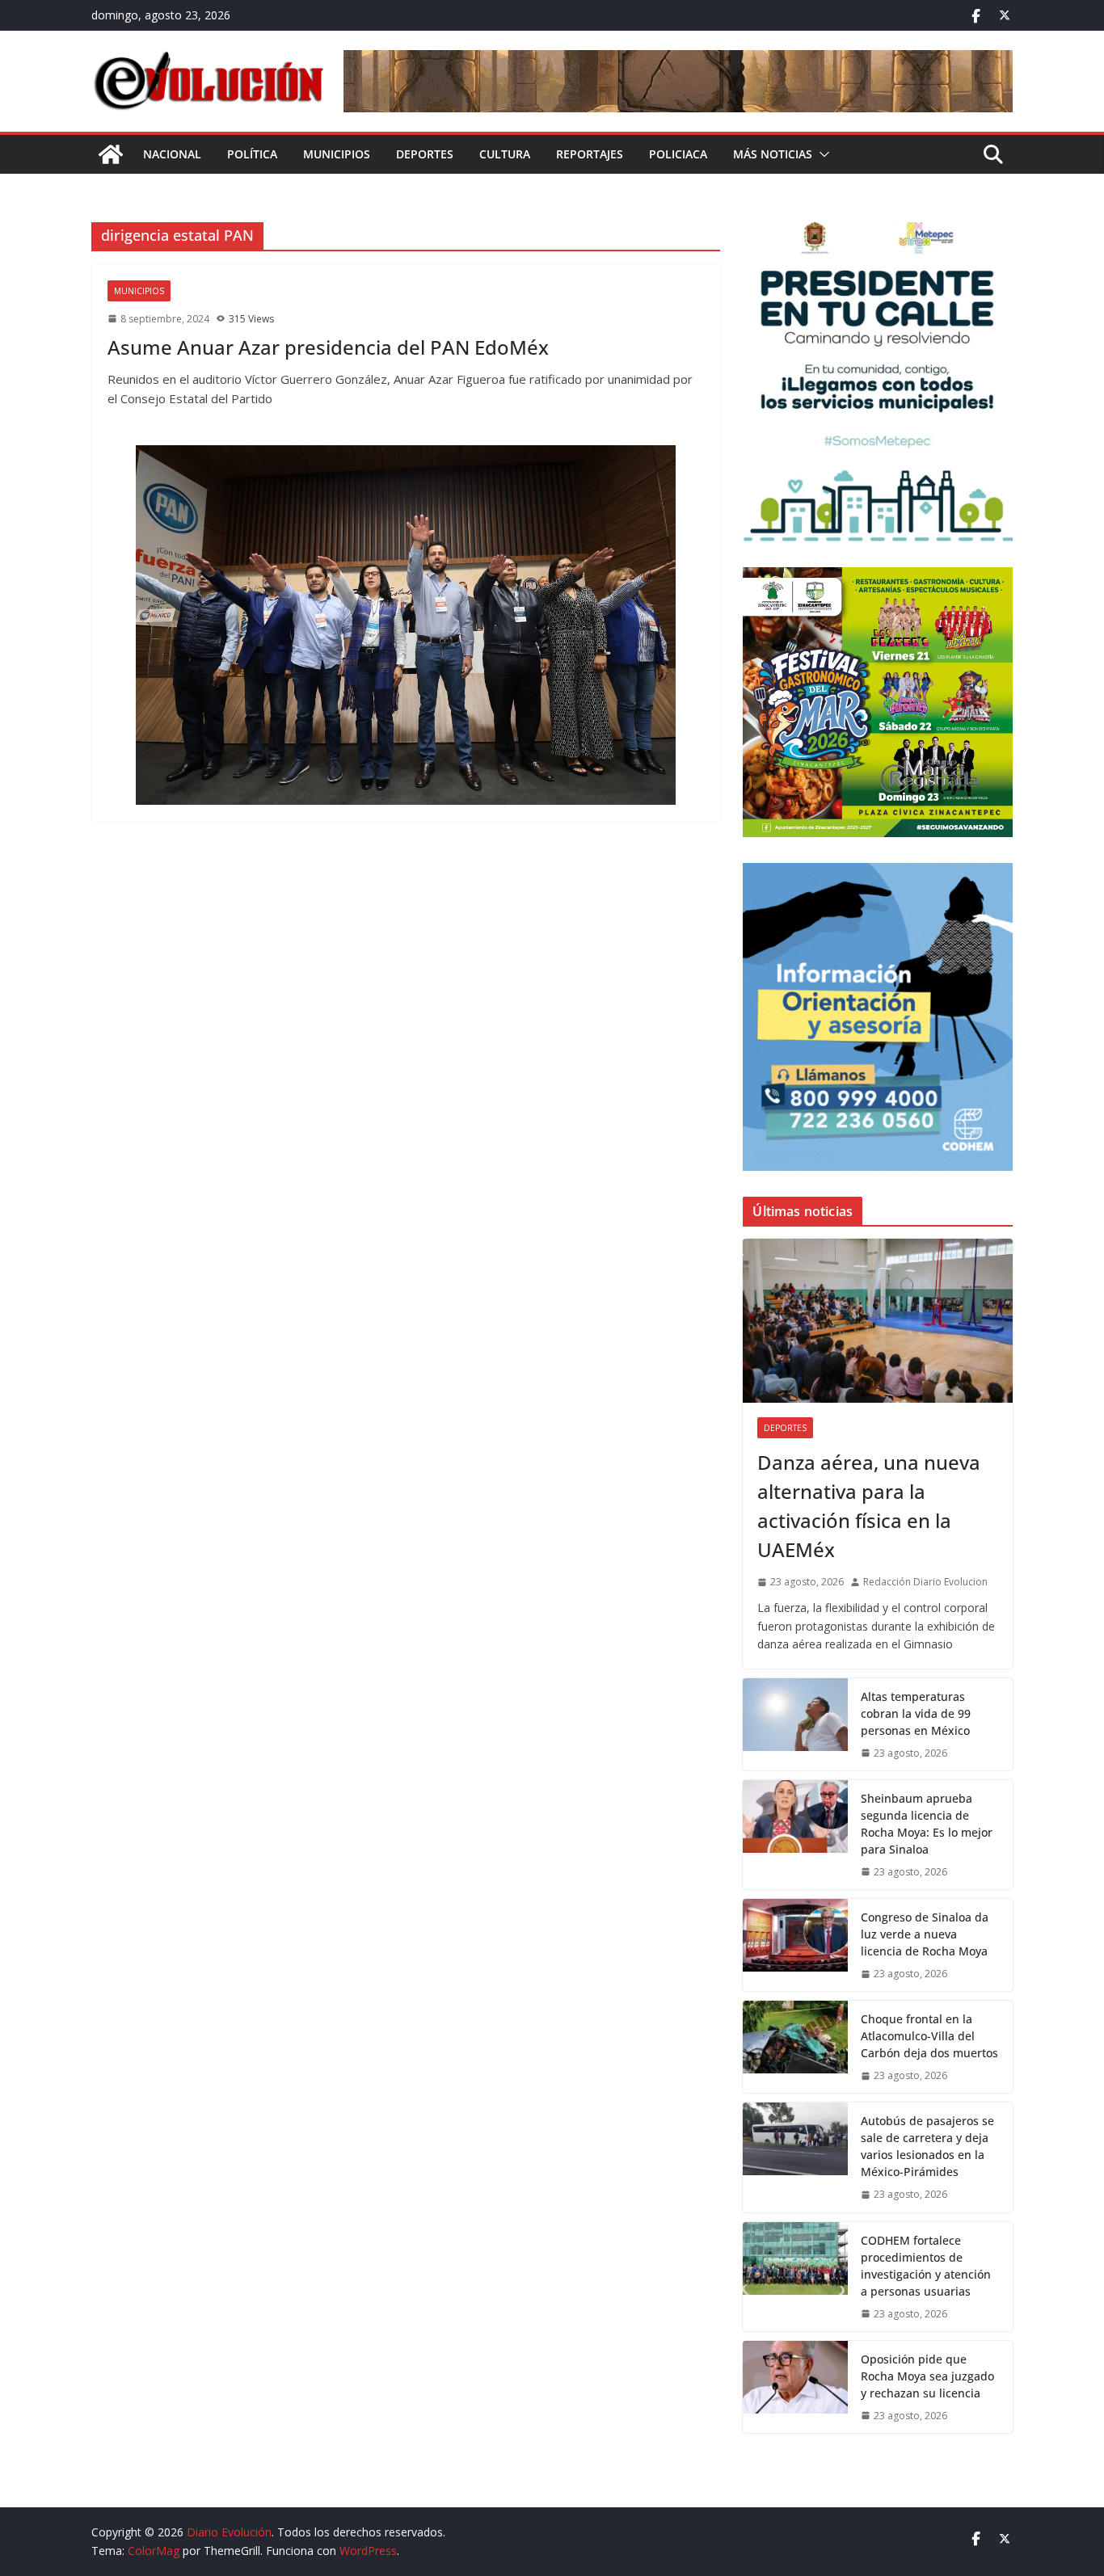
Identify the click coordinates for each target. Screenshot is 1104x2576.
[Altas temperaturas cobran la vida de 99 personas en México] (795, 1724)
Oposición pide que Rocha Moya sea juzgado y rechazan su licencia (927, 2376)
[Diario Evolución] (111, 154)
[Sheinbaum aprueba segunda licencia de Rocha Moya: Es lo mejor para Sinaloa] (795, 1835)
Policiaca (678, 154)
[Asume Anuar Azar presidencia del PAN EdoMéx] (406, 625)
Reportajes (590, 154)
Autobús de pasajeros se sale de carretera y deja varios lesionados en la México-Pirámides (927, 2146)
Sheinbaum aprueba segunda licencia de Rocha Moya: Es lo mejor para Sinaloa (927, 1824)
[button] (821, 154)
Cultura (505, 154)
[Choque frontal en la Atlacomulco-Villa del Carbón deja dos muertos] (795, 2047)
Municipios (337, 154)
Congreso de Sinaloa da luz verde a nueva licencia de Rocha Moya (925, 1934)
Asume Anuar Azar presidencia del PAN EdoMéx (328, 347)
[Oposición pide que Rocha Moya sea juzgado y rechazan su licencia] (795, 2387)
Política (252, 154)
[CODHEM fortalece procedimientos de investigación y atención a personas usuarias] (795, 2277)
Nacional (172, 154)
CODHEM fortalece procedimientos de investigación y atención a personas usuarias (926, 2266)
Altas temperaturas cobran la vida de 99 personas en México (916, 1713)
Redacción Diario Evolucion (925, 1582)
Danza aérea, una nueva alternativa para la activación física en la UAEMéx (869, 1506)
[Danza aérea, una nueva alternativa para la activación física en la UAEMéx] (878, 1321)
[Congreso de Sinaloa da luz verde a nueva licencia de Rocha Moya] (795, 1945)
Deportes (425, 154)
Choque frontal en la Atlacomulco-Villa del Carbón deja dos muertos (929, 2036)
